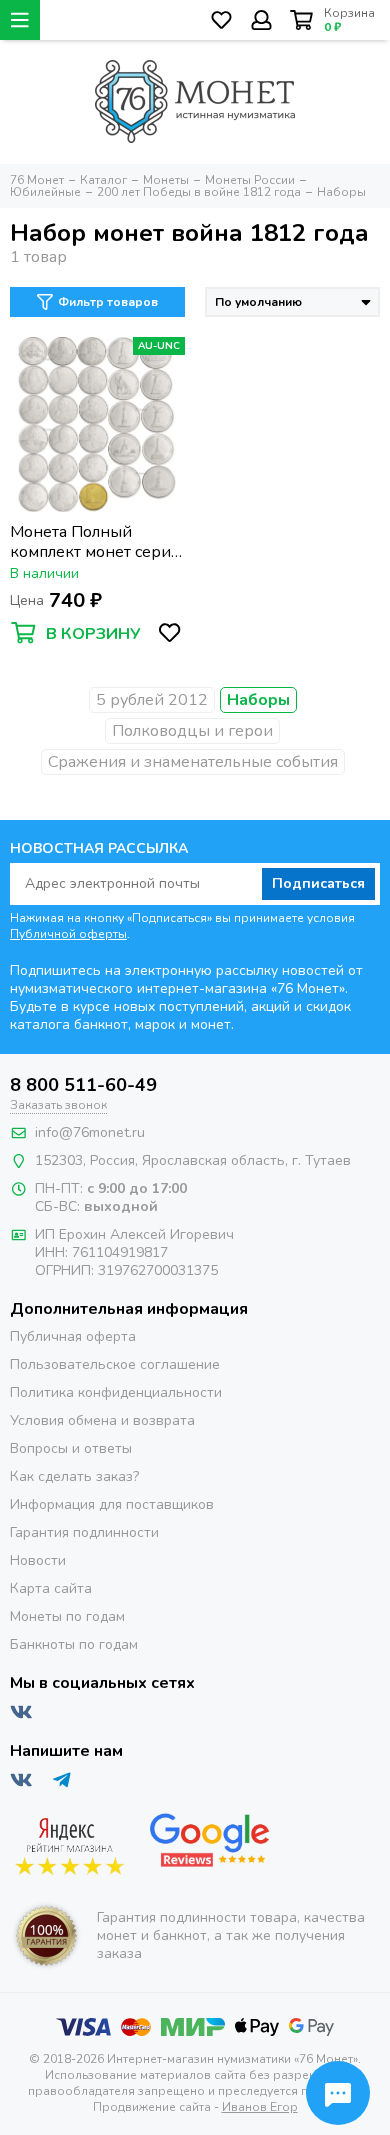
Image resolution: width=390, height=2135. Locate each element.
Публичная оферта (73, 1336)
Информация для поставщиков (112, 1504)
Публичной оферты (68, 934)
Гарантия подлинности (84, 1532)
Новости (38, 1560)
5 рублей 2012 (152, 700)
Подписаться (318, 883)
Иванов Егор (260, 2107)
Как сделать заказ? (74, 1476)
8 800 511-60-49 (83, 1085)
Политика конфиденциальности (116, 1392)
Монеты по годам (67, 1616)
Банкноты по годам (74, 1644)
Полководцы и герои (192, 731)
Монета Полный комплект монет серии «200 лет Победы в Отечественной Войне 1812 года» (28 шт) (95, 542)
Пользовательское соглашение (115, 1364)
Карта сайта (51, 1588)
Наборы (258, 700)
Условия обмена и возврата (102, 1420)
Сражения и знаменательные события (193, 762)
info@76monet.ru (90, 1132)
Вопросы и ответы (71, 1448)
